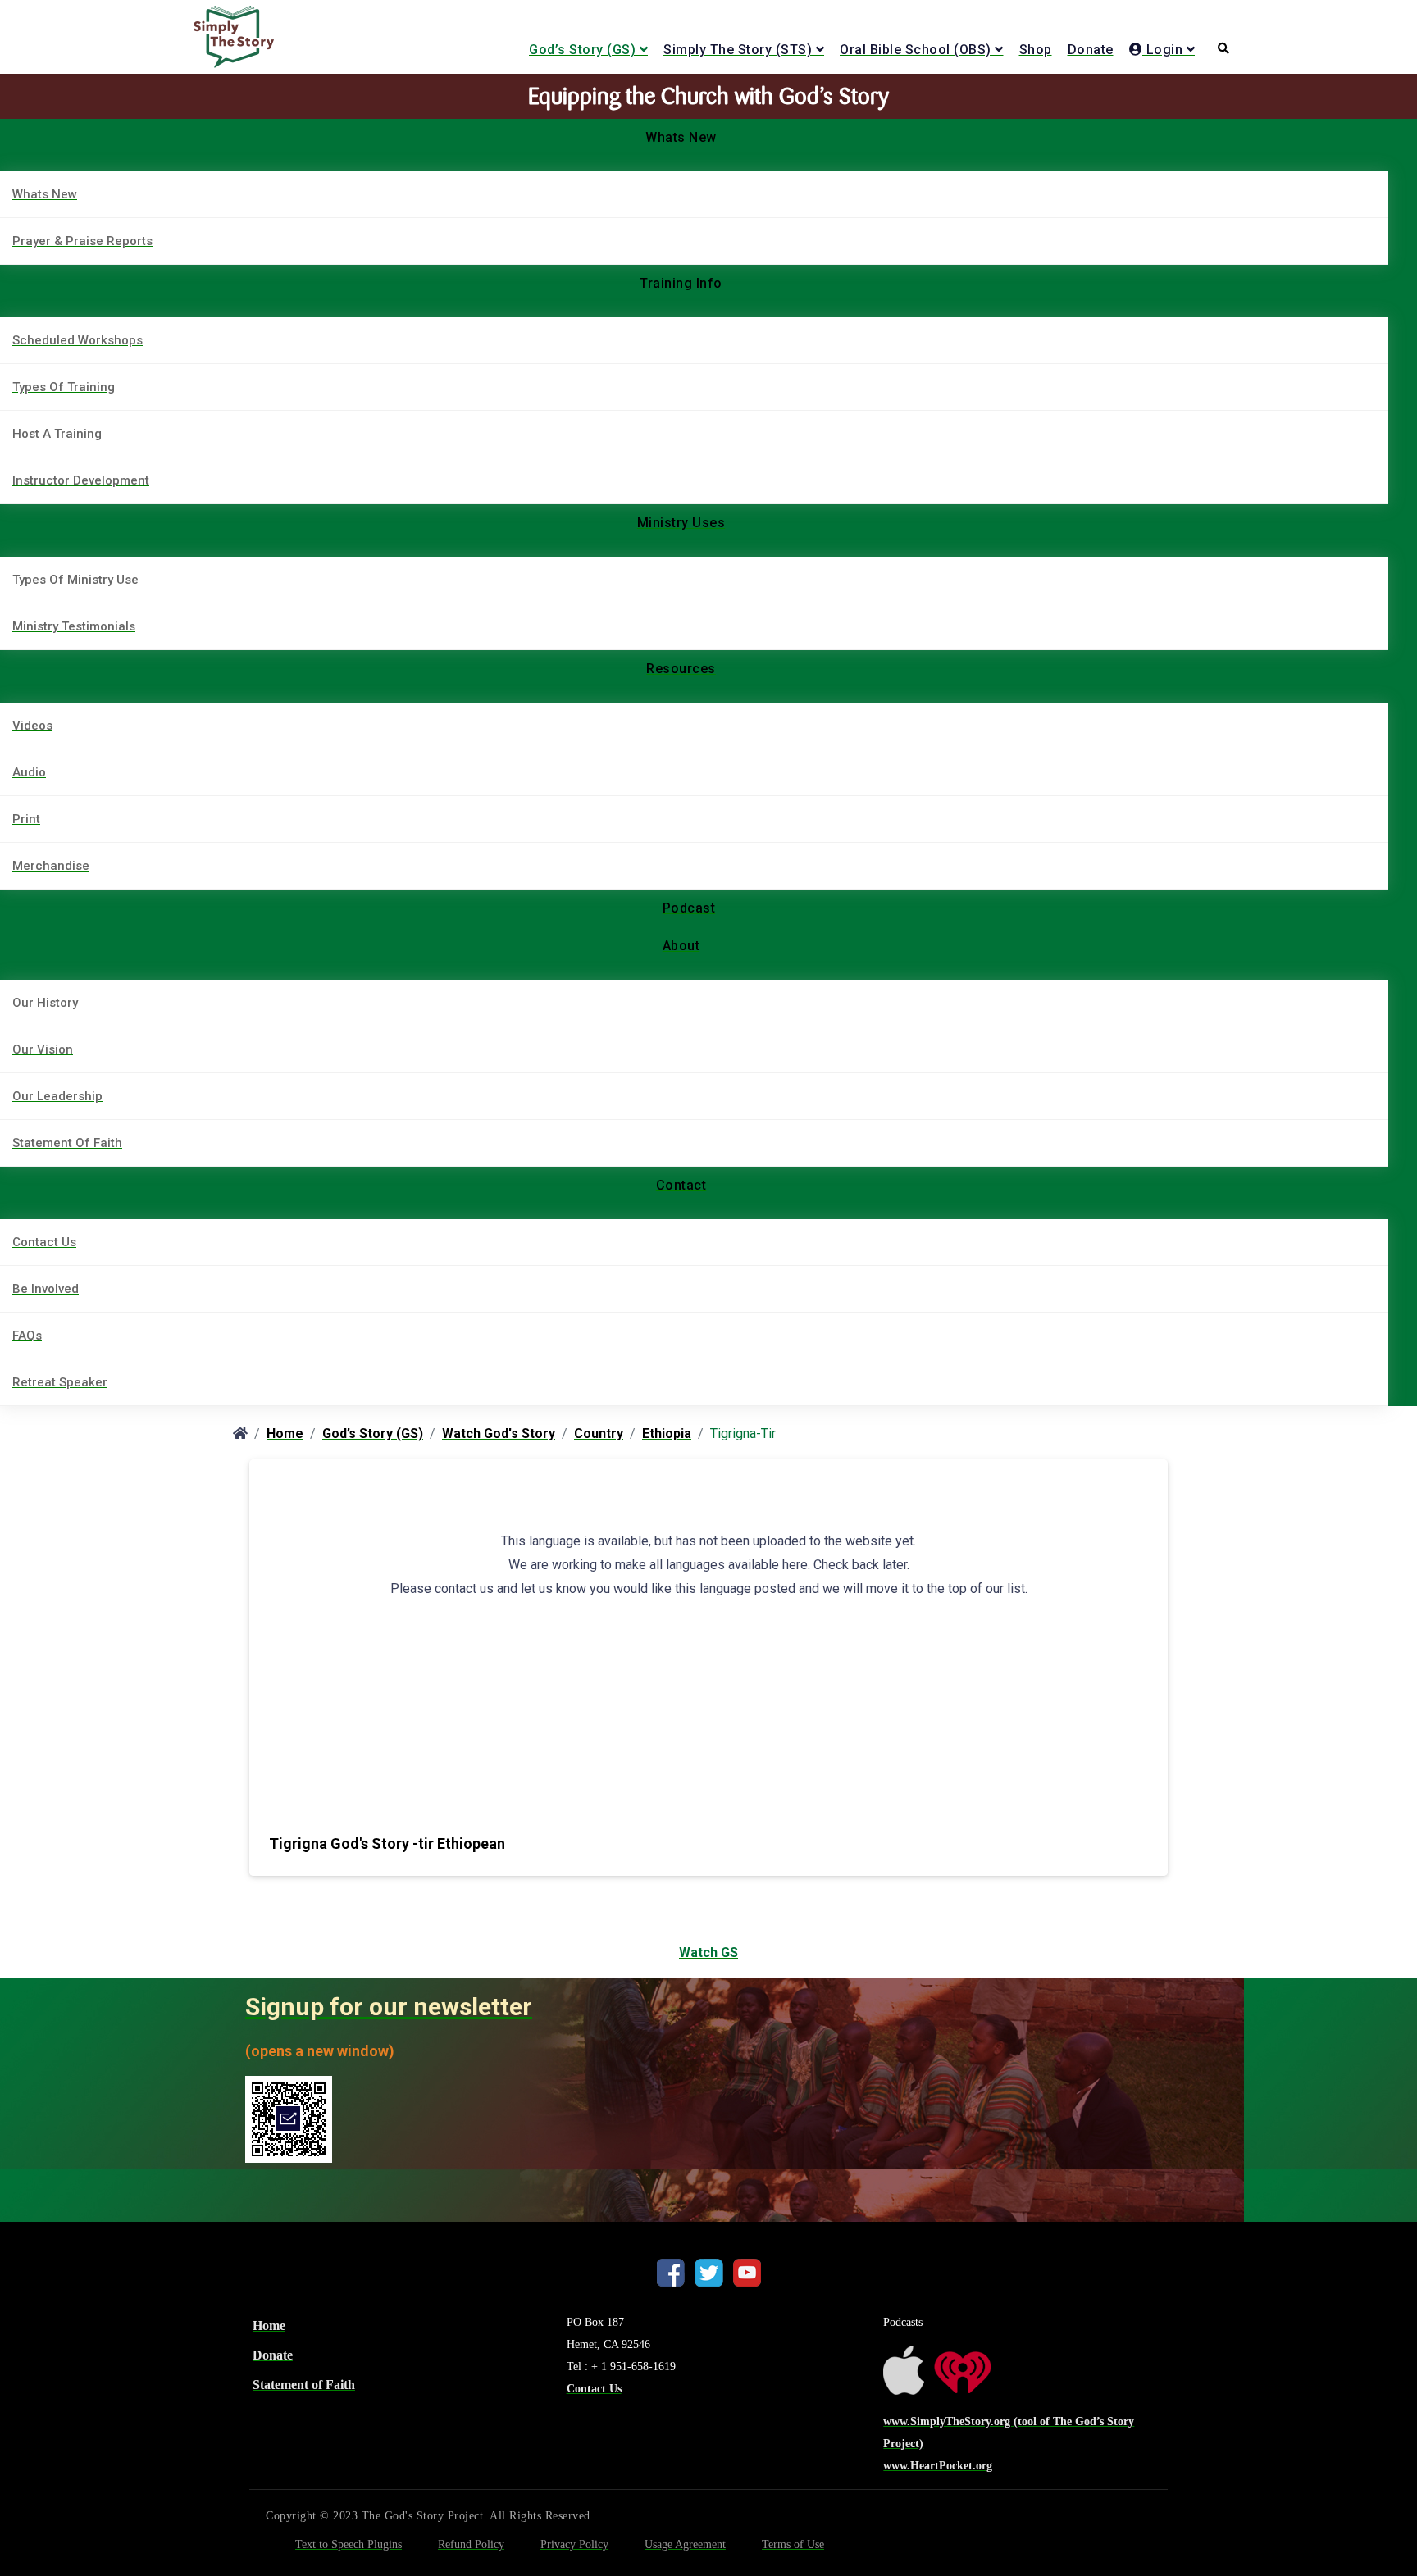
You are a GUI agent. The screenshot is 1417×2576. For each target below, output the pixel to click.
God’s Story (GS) (582, 50)
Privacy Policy (574, 2544)
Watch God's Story (499, 1434)
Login (1162, 50)
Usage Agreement (685, 2544)
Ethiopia (667, 1434)
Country (599, 1434)
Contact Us (594, 2389)
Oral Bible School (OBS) (916, 50)
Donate (1091, 50)
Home (285, 1434)
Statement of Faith (304, 2385)
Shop (1036, 50)
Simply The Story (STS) (738, 50)
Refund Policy (471, 2544)
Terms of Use (793, 2544)
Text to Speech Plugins (349, 2544)
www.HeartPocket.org (938, 2466)
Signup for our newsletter (389, 2007)
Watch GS (708, 1952)
